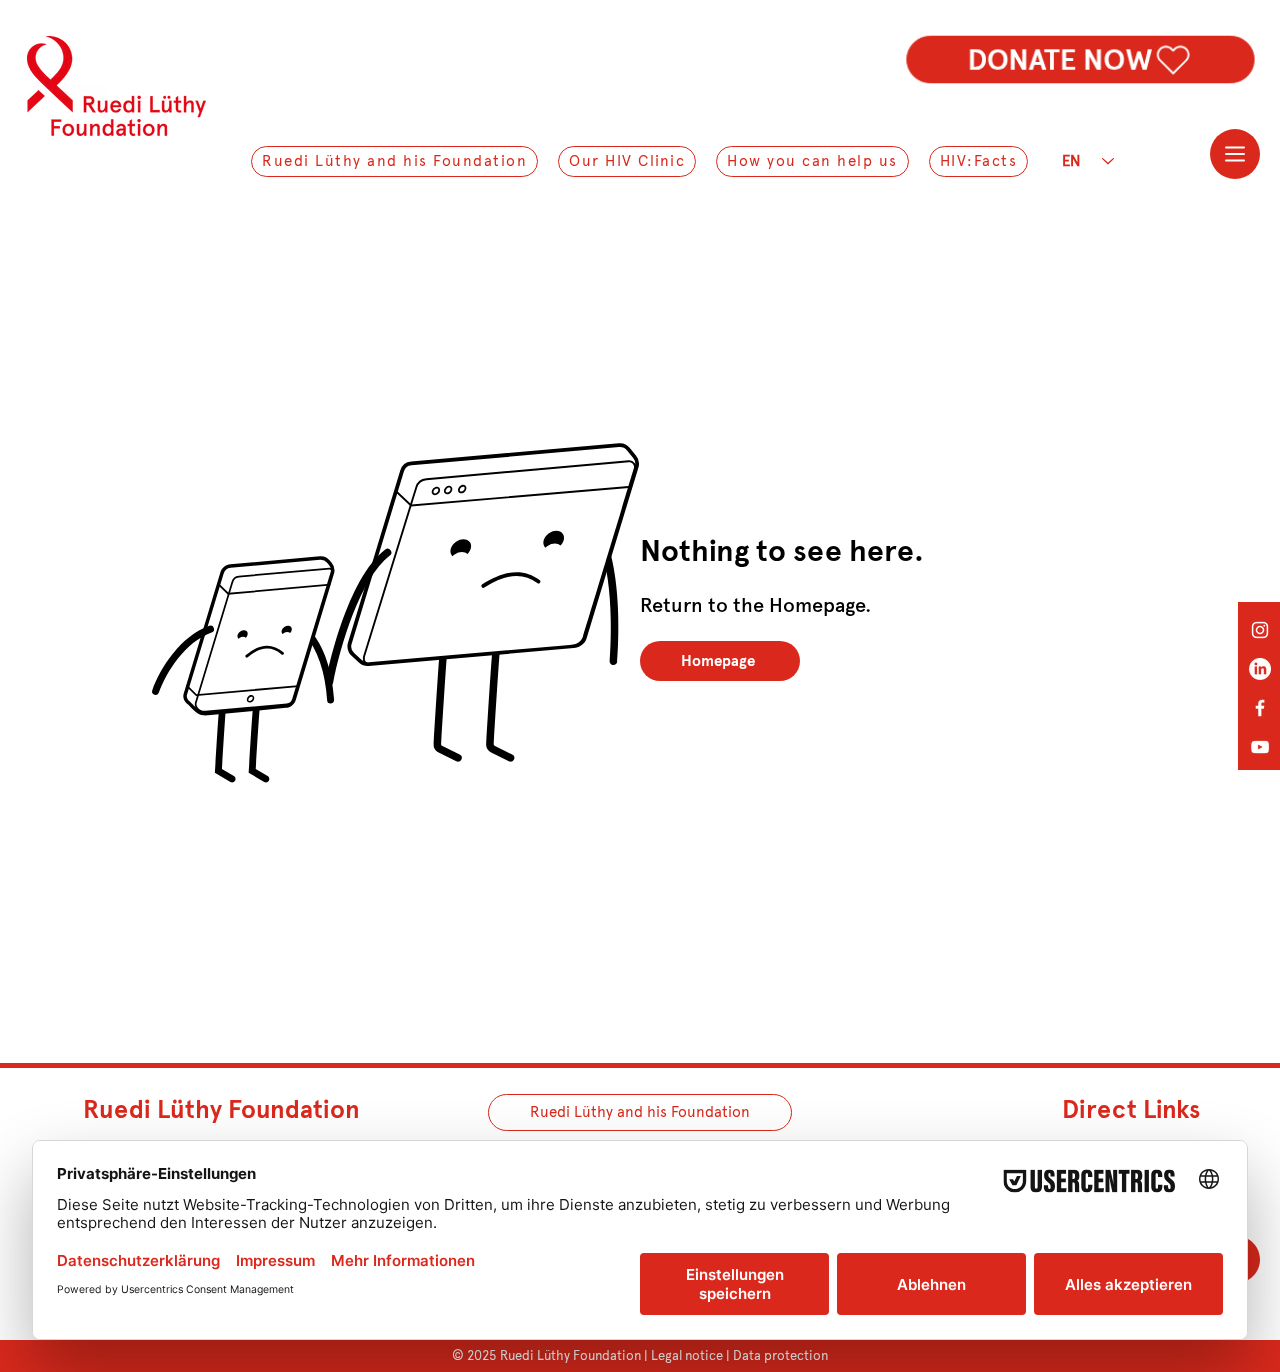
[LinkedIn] (1260, 669)
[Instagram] (1260, 630)
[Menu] (1235, 154)
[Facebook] (1260, 708)
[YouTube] (1260, 747)
